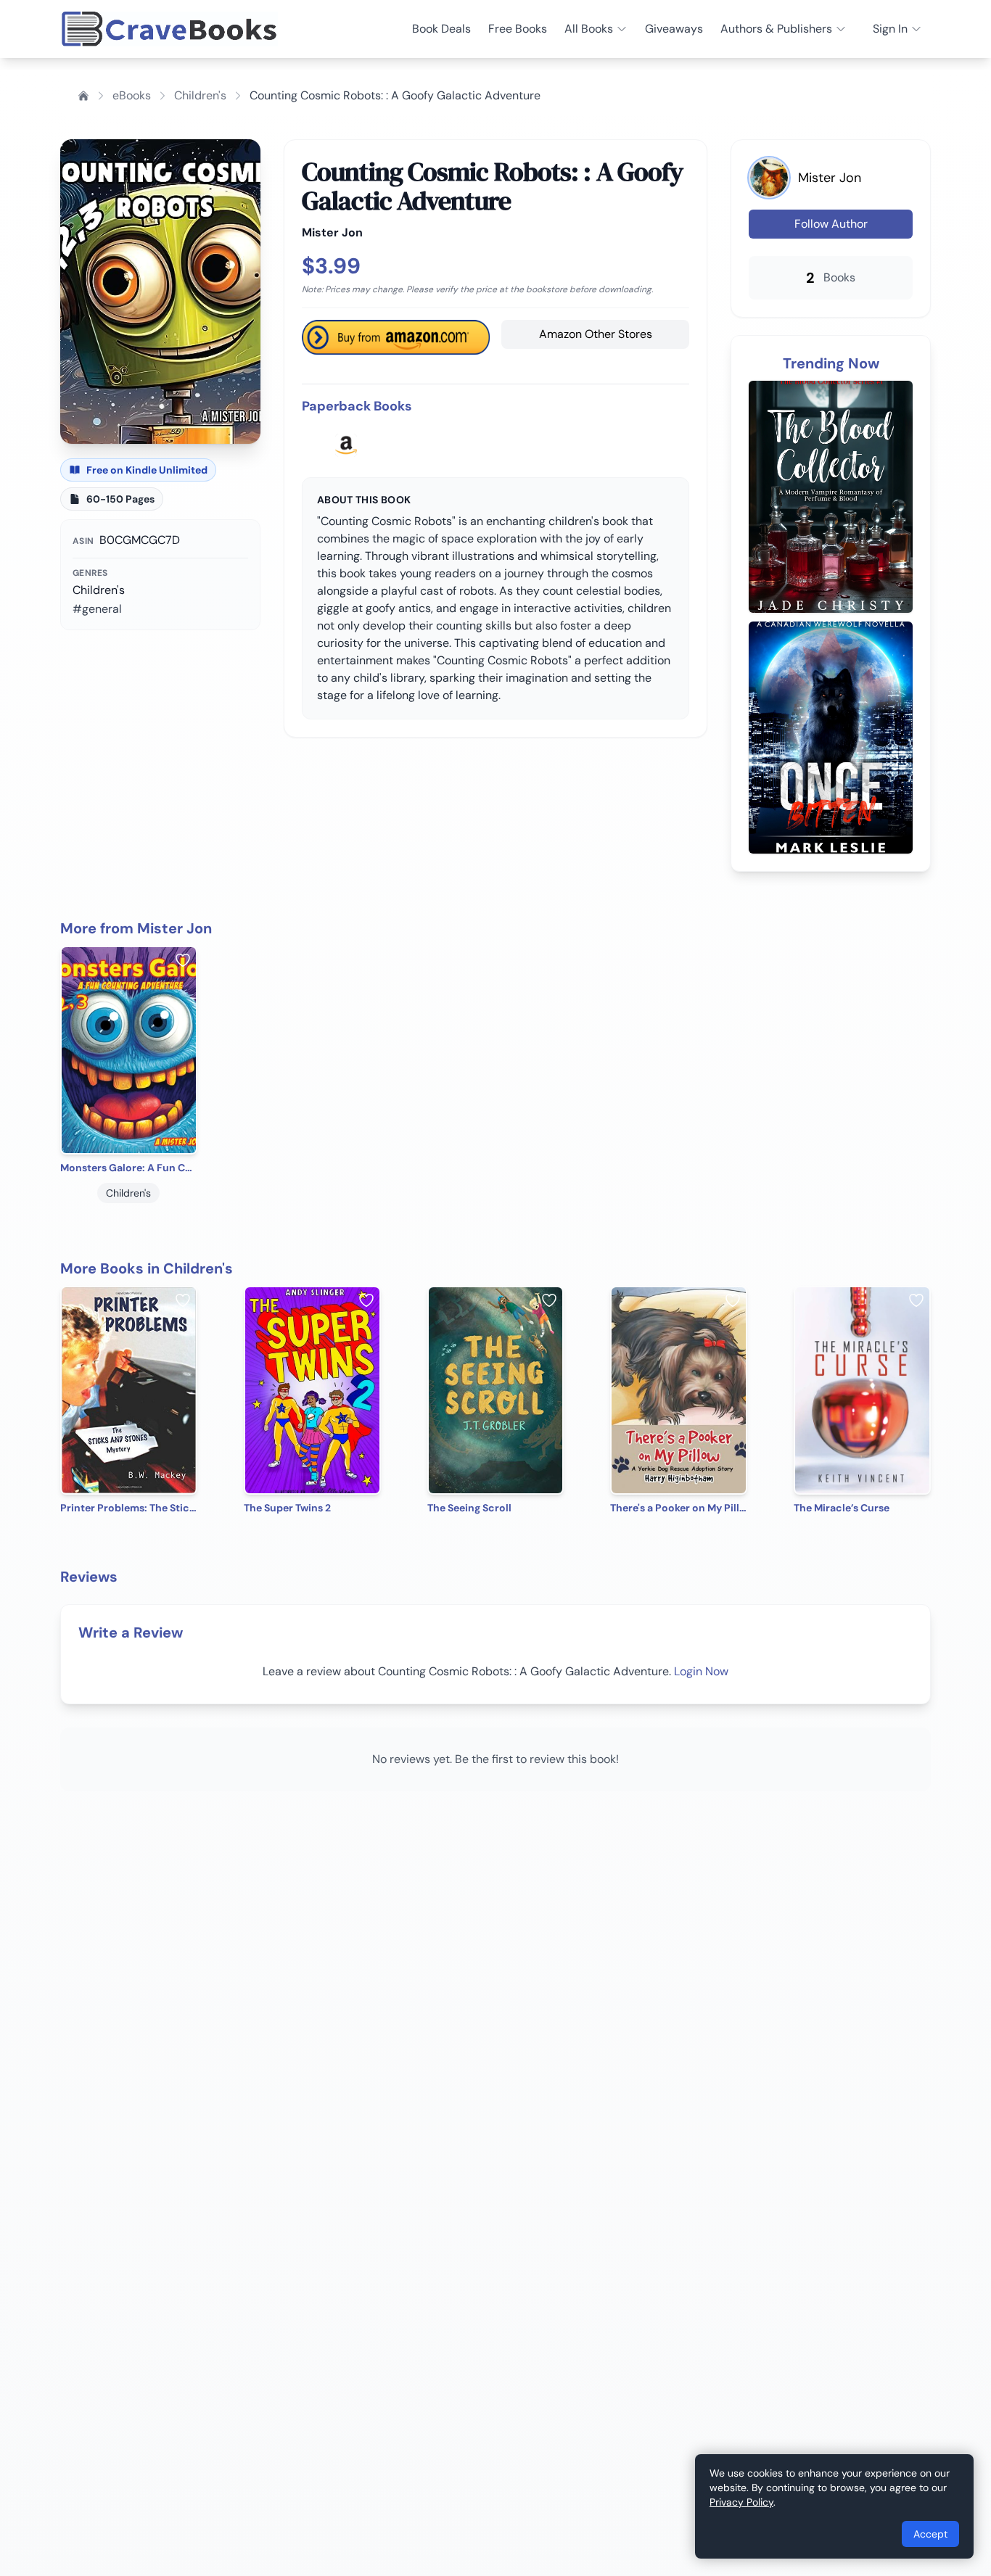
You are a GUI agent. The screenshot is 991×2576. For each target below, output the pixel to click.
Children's (200, 95)
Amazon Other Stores (596, 334)
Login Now (701, 1671)
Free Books (518, 29)
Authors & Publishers (776, 29)
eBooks (132, 95)
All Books (589, 29)
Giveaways (674, 29)
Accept (930, 2534)
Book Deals (441, 29)
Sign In (890, 29)
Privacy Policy (741, 2502)
